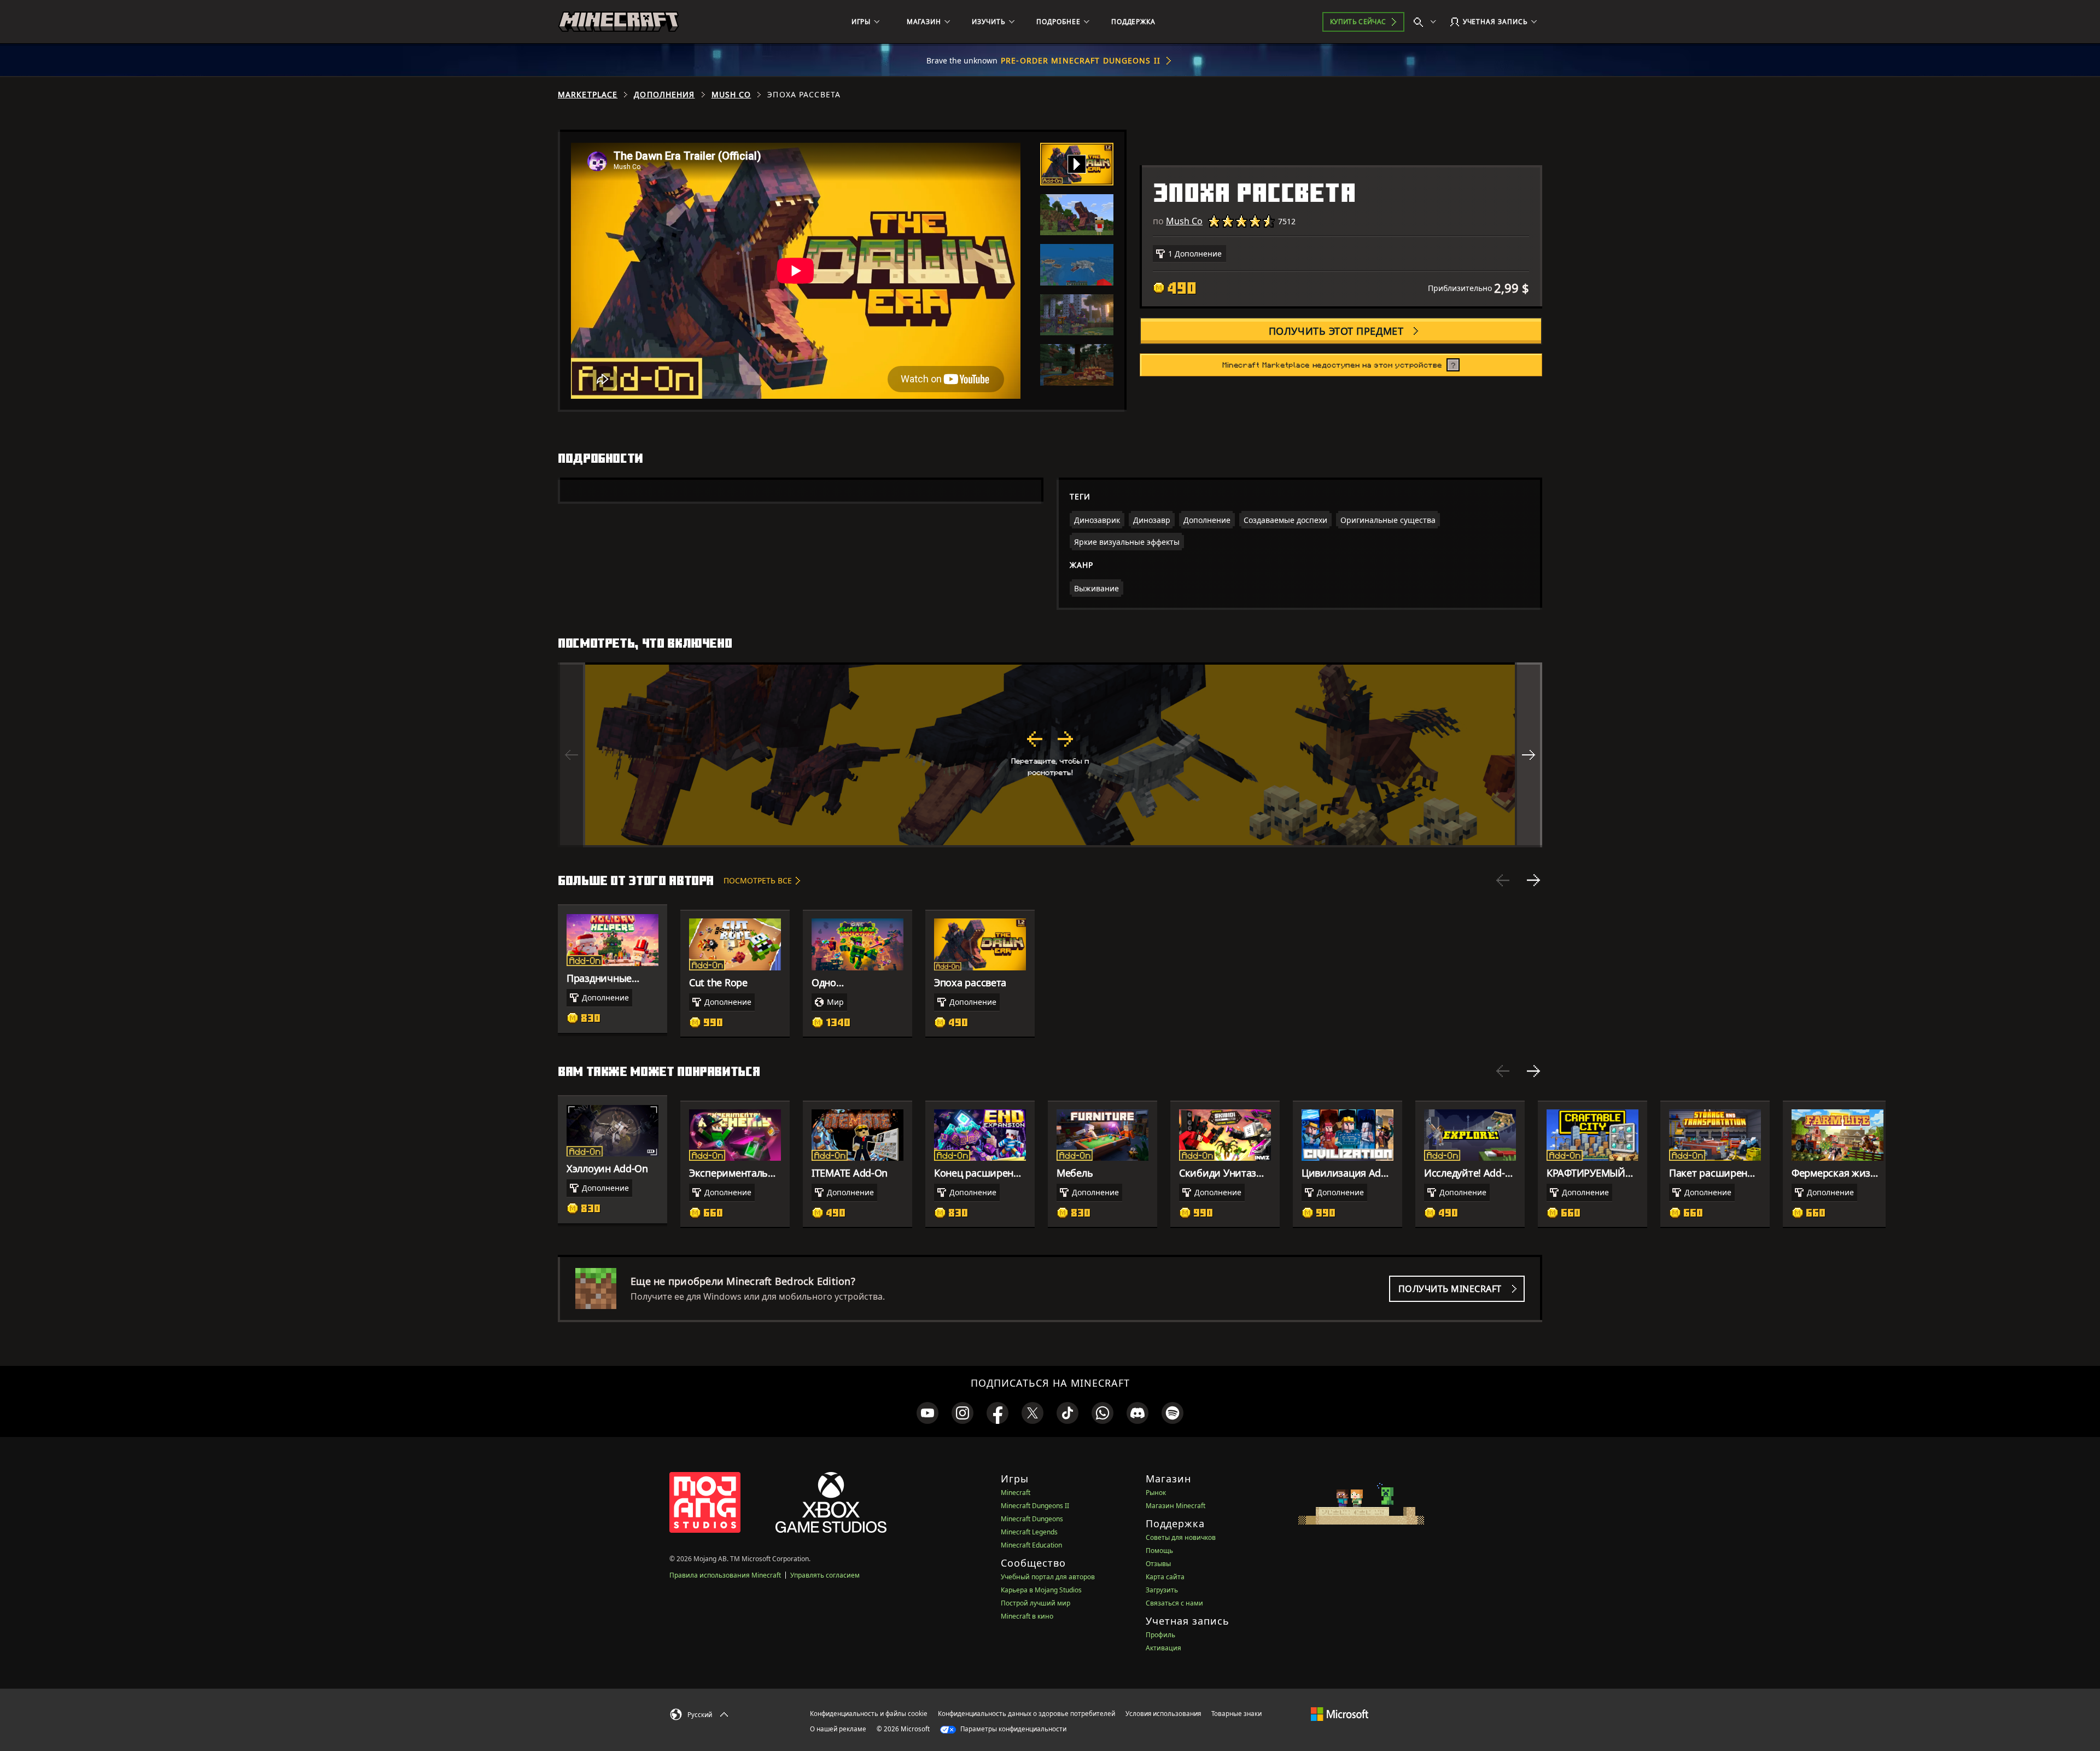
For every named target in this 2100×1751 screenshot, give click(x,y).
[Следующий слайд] (1533, 880)
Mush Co (731, 95)
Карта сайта (1165, 1577)
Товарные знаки (1236, 1714)
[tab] (1077, 164)
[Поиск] (1427, 22)
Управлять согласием (825, 1575)
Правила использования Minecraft (725, 1575)
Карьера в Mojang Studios (1041, 1590)
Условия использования (1163, 1714)
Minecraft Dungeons (1032, 1519)
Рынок (1156, 1493)
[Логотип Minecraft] (619, 22)
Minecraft (1016, 1493)
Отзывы (1158, 1564)
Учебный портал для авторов (1048, 1577)
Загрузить (1162, 1590)
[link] (927, 1413)
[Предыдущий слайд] (1503, 880)
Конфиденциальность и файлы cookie (869, 1714)
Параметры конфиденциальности (1013, 1729)
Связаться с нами (1174, 1603)
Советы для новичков (1181, 1537)
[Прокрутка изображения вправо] (1529, 755)
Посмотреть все (758, 880)
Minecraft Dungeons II (1035, 1506)
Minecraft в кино (1027, 1616)
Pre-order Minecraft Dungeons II (1081, 60)
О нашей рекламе (838, 1729)
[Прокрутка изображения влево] (571, 755)
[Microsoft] (1340, 1713)
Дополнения (664, 95)
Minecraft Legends (1029, 1532)
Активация (1163, 1648)
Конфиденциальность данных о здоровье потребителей (1026, 1714)
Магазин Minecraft (1176, 1506)
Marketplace (588, 95)
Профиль (1160, 1635)
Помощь (1159, 1551)
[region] (1050, 755)
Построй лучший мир (1036, 1603)
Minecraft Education (1031, 1545)
